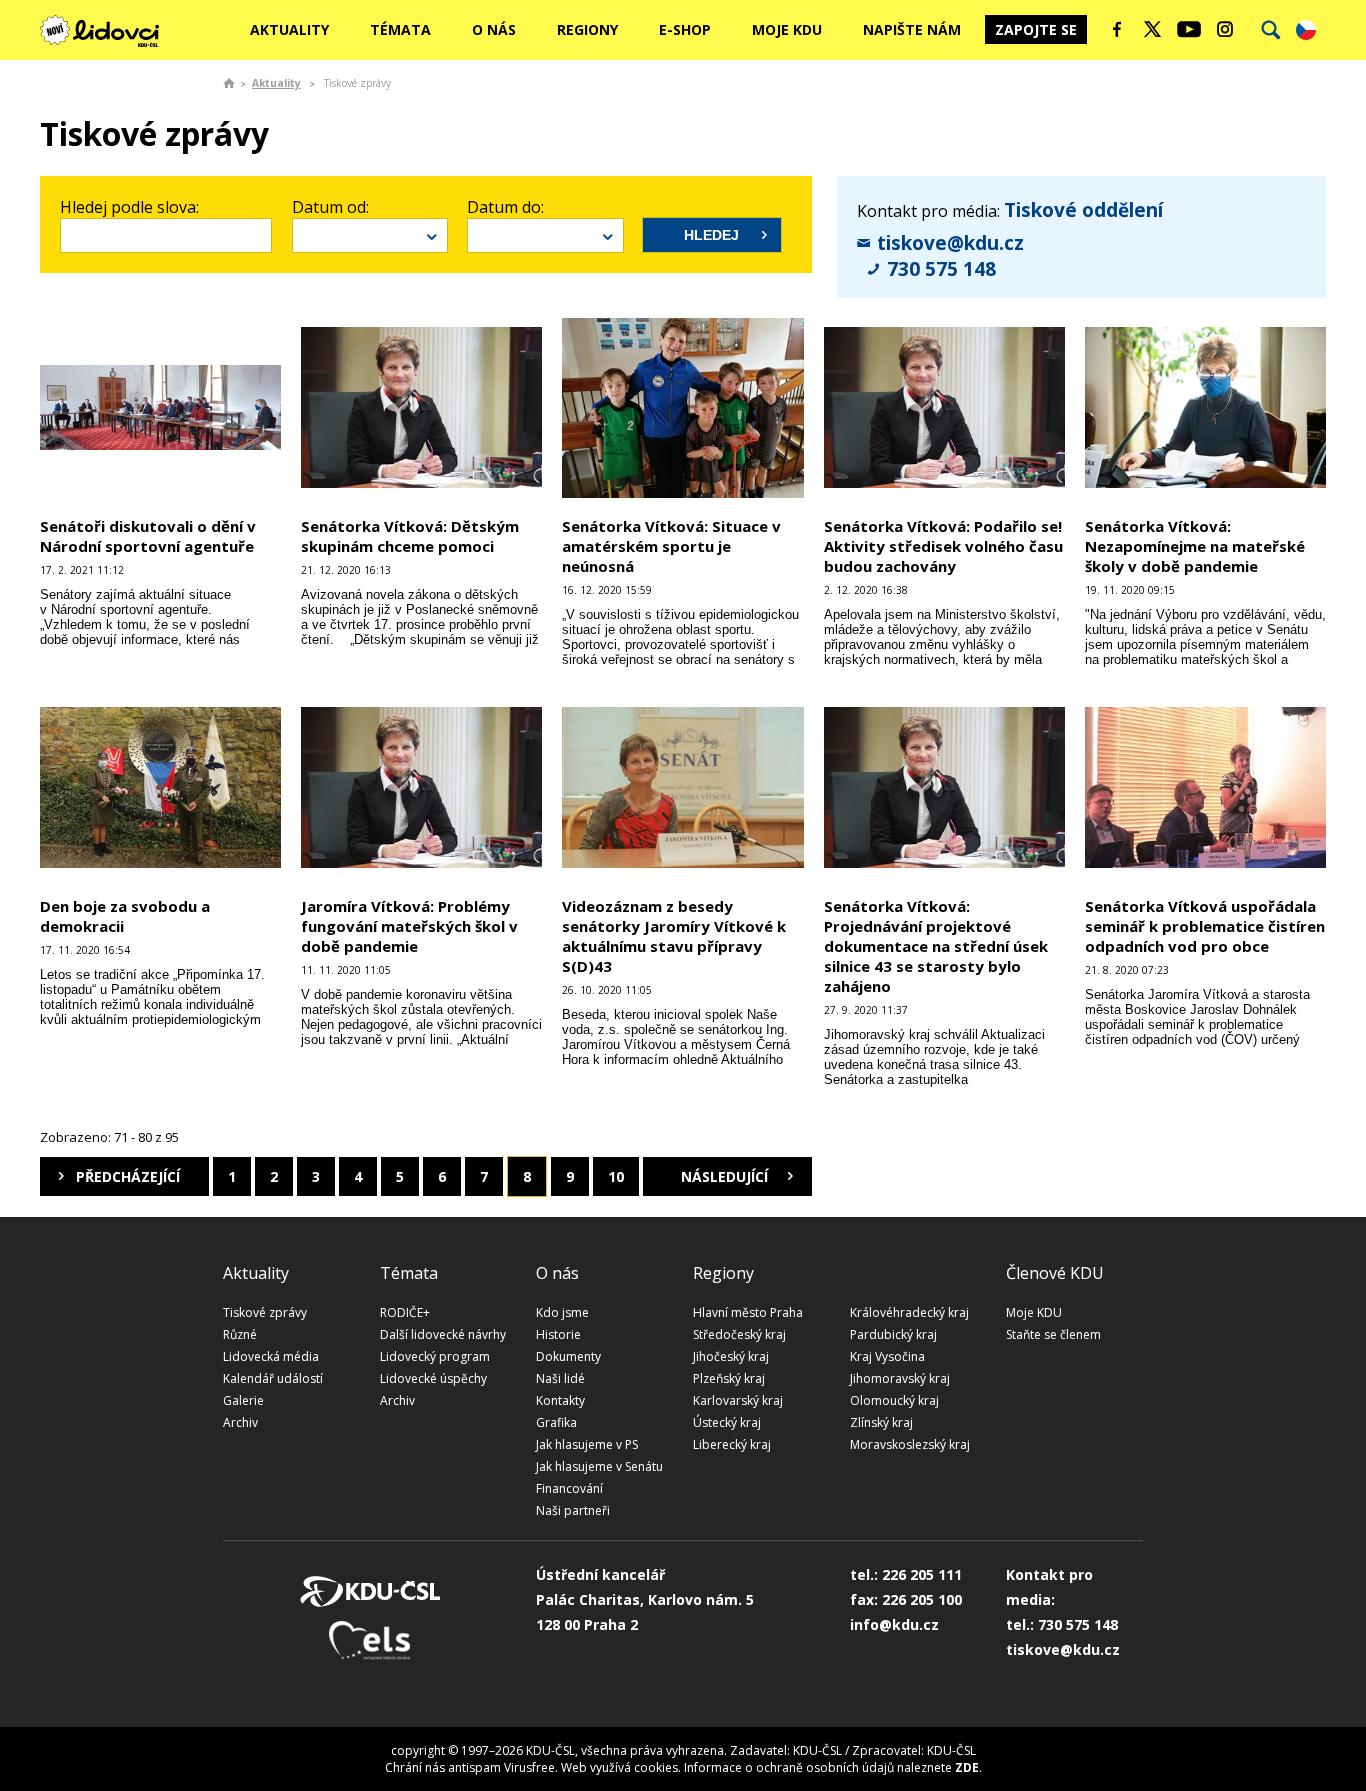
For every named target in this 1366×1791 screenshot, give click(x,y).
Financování (569, 1488)
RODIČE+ (405, 1312)
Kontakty (560, 1400)
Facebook (1117, 29)
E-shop (685, 29)
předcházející (128, 1176)
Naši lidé (560, 1378)
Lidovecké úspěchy (433, 1378)
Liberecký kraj (732, 1444)
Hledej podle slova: (129, 207)
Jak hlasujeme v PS (587, 1444)
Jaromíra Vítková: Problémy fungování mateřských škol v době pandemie (409, 926)
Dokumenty (568, 1356)
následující (724, 1176)
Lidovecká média (271, 1356)
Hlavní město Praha (748, 1312)
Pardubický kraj (893, 1334)
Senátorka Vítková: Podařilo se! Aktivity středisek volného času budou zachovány (943, 546)
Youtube (1189, 29)
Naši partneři (573, 1510)
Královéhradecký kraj (909, 1312)
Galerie (243, 1400)
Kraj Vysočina (887, 1356)
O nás (494, 29)
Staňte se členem (1053, 1334)
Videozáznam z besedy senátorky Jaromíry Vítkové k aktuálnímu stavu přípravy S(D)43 (674, 936)
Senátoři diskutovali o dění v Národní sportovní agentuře (148, 536)
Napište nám (912, 29)
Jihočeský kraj (731, 1356)
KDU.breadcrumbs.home (229, 83)
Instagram (1225, 29)
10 (616, 1176)
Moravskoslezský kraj (910, 1444)
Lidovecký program (435, 1356)
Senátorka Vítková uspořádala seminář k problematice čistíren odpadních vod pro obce (1205, 926)
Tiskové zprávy (265, 1312)
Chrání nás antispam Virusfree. (471, 1767)
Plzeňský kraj (729, 1378)
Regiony (587, 29)
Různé (240, 1334)
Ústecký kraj (727, 1422)
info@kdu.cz (894, 1624)
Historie (558, 1334)
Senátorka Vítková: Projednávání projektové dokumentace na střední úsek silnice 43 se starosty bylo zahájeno (936, 946)
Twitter (1153, 29)
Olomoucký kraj (894, 1400)
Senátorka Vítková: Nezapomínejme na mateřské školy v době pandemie (1195, 546)
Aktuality (289, 29)
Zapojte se (1036, 29)
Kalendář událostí (273, 1378)
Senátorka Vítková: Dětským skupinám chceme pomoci (410, 536)
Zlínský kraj (881, 1422)
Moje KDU (787, 29)
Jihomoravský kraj (900, 1378)
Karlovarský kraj (738, 1400)
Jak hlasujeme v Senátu (599, 1466)
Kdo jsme (562, 1312)
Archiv (240, 1422)
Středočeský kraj (739, 1334)
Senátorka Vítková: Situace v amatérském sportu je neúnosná (671, 546)
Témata (400, 29)
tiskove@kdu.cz (950, 243)
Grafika (556, 1422)
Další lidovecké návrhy (443, 1334)
